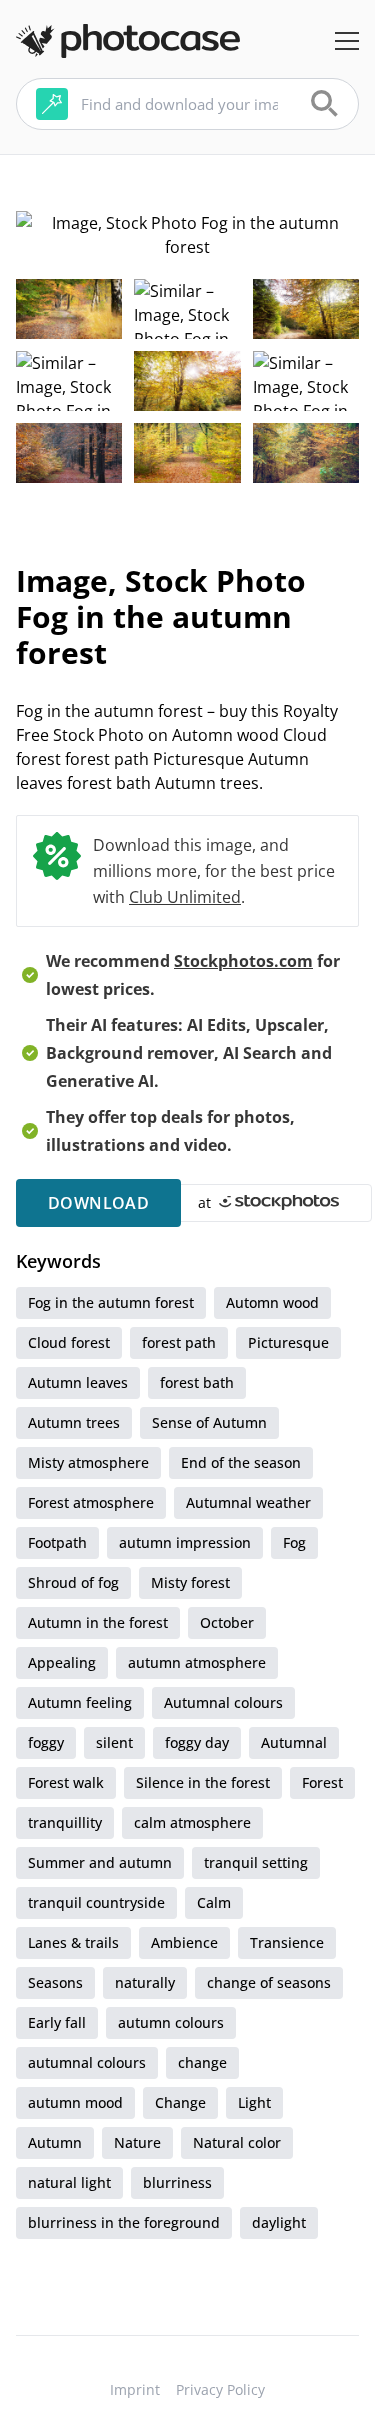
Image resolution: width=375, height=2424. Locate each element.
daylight (279, 2222)
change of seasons (269, 1982)
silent (114, 1742)
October (227, 1622)
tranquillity (65, 1822)
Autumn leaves (78, 1382)
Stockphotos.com (243, 961)
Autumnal (294, 1742)
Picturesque (288, 1342)
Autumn (55, 2142)
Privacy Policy (220, 2389)
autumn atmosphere (197, 1662)
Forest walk (66, 1782)
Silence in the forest (203, 1782)
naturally (145, 1982)
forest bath (197, 1382)
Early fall (57, 2022)
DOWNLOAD (98, 1203)
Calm (214, 1902)
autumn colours (171, 2022)
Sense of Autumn (209, 1422)
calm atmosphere (192, 1822)
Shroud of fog (73, 1582)
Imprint (135, 2389)
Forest (322, 1782)
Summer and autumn (100, 1862)
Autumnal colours (223, 1702)
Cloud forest (69, 1342)
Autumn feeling (80, 1702)
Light (254, 2102)
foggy (46, 1742)
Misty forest (190, 1582)
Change (180, 2102)
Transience (287, 1942)
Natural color (237, 2142)
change (202, 2062)
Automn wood (272, 1302)
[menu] (347, 41)
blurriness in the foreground (124, 2222)
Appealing (62, 1662)
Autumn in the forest (98, 1622)
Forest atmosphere (91, 1502)
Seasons (55, 1982)
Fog (294, 1542)
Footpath (57, 1542)
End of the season (241, 1462)
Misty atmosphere (88, 1462)
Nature (137, 2142)
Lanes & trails (73, 1942)
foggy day (197, 1742)
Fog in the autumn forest (111, 1302)
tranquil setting (256, 1862)
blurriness (177, 2182)
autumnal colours (87, 2062)
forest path (179, 1342)
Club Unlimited (185, 897)
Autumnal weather (248, 1502)
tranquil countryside (96, 1902)
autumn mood (75, 2102)
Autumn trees (74, 1422)
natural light (69, 2182)
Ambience (184, 1942)
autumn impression (185, 1542)
